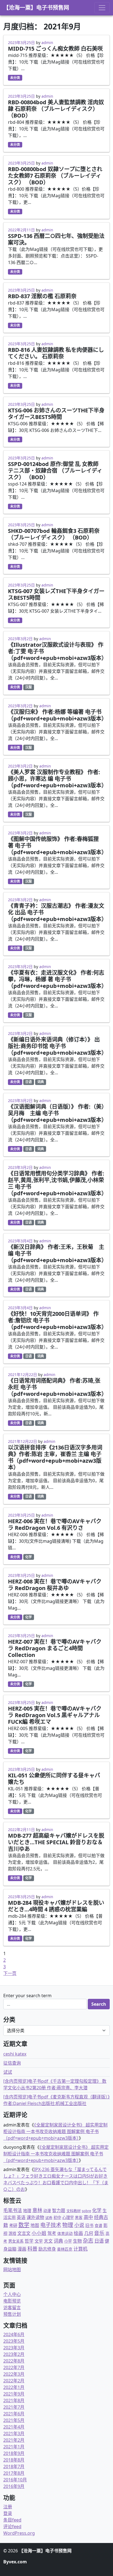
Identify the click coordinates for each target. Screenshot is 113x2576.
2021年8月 (14, 2400)
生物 (77, 2241)
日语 (29, 1082)
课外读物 (35, 2217)
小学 (68, 2241)
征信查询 (12, 2063)
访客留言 (12, 2308)
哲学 (29, 2241)
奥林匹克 (65, 2249)
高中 (88, 2217)
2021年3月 (14, 2434)
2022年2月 (14, 2381)
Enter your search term (27, 1996)
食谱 (98, 2225)
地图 (35, 2225)
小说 (79, 2225)
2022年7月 (14, 2367)
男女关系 (16, 2241)
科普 (32, 2248)
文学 (39, 2241)
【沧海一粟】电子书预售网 (36, 8)
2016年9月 (14, 2486)
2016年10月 (15, 2480)
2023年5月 (14, 2341)
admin (47, 43)
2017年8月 (14, 2473)
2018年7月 (14, 2467)
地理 (27, 2210)
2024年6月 (14, 2334)
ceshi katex (15, 2054)
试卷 (49, 2218)
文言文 (24, 2233)
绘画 (78, 2233)
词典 (41, 1082)
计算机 (80, 2249)
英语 (21, 2217)
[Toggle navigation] (102, 8)
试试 (8, 2072)
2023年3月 (14, 2348)
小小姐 (39, 2233)
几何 (89, 2233)
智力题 (59, 2210)
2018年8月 (14, 2460)
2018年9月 (14, 2453)
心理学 (68, 2217)
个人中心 (12, 2294)
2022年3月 (14, 2374)
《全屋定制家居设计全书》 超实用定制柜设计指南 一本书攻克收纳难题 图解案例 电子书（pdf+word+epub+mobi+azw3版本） (55, 2131)
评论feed (12, 2526)
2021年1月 (14, 2447)
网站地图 (12, 2270)
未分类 (15, 78)
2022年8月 (14, 2361)
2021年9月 (14, 2394)
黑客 (79, 2217)
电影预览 (12, 2301)
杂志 (88, 2241)
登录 (8, 2513)
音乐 (99, 2233)
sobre (86, 2211)
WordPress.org (19, 2533)
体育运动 (65, 2233)
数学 (24, 2225)
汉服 (29, 687)
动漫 (47, 2211)
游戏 (12, 2233)
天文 (48, 2241)
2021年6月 (14, 2414)
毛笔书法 (13, 2210)
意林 (37, 2210)
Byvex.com (15, 2562)
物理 (68, 2225)
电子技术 (51, 2225)
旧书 (89, 2225)
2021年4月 (14, 2427)
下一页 (10, 1973)
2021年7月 (14, 2407)
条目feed (12, 2520)
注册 (8, 2507)
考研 (13, 2225)
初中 (57, 2217)
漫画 (22, 2249)
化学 (29, 1557)
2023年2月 (14, 2354)
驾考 (52, 2233)
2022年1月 (14, 2387)
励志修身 (47, 2249)
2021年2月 (14, 2440)
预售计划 (12, 2314)
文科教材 (74, 2211)
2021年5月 (14, 2420)
